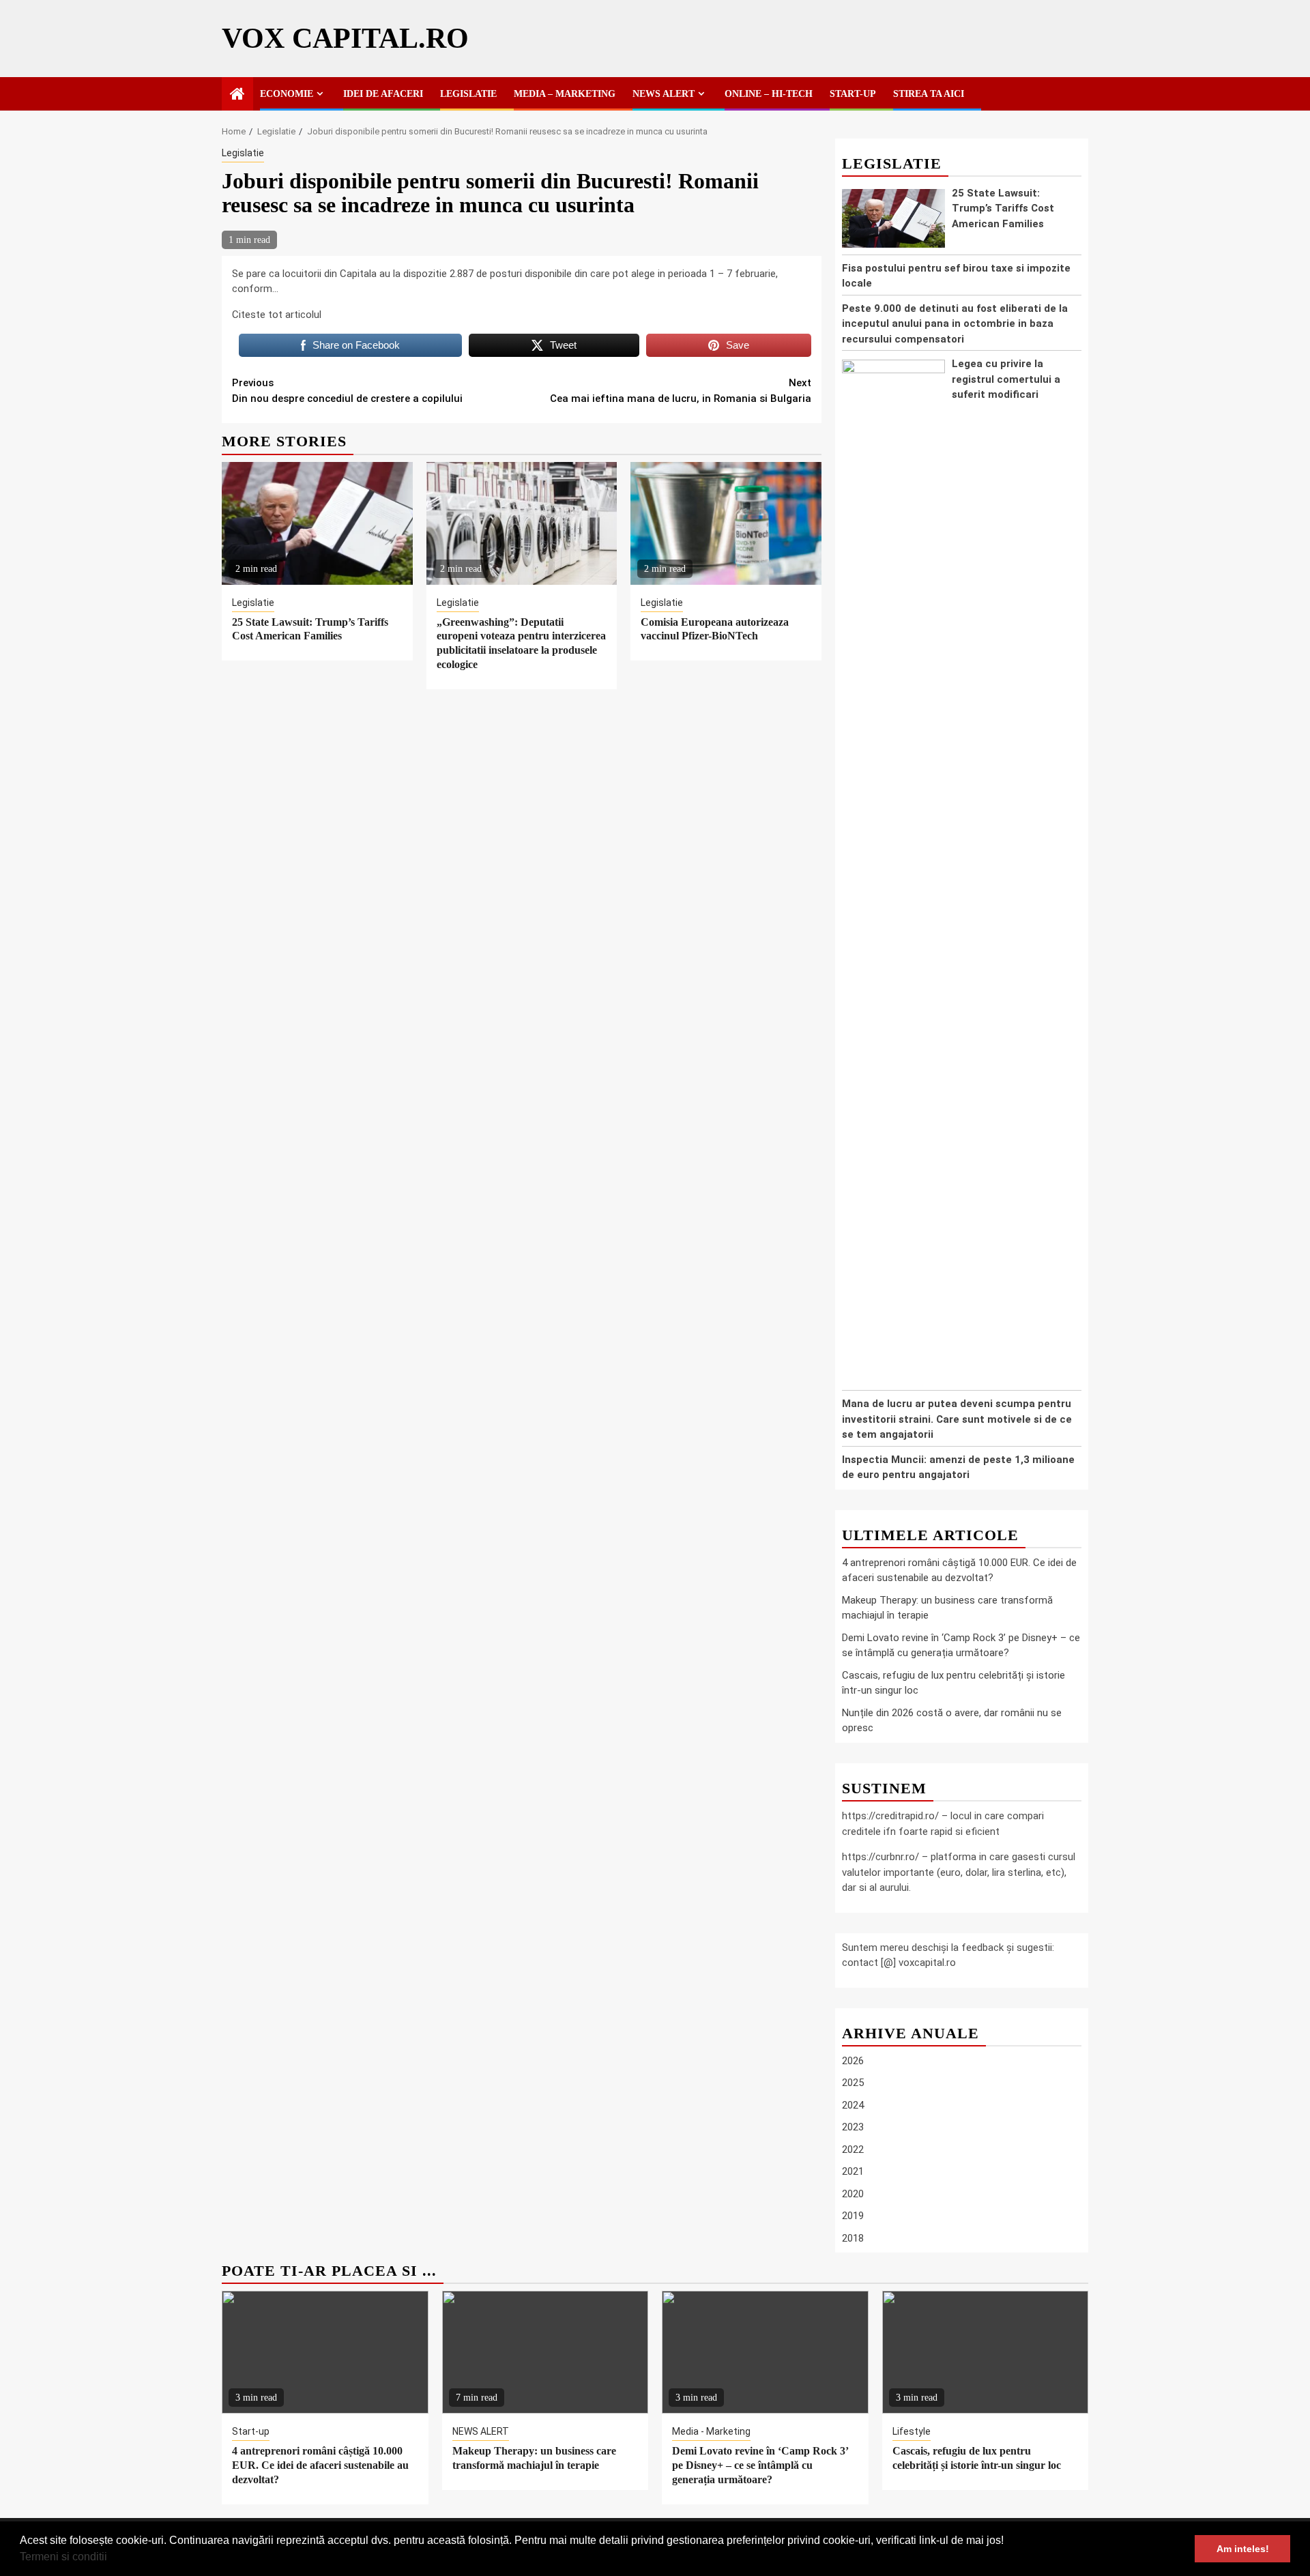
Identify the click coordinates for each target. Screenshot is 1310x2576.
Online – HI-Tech (769, 94)
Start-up (853, 94)
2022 (853, 2150)
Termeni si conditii (63, 2557)
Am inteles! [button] (1243, 2549)
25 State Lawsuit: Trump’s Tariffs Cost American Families (1003, 208)
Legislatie (468, 94)
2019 (853, 2216)
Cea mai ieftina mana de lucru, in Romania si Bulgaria (681, 391)
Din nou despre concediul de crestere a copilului (347, 391)
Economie (287, 94)
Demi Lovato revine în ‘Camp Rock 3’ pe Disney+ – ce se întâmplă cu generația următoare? (760, 2465)
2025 (853, 2083)
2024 (853, 2105)
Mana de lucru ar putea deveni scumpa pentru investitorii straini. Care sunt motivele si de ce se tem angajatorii (957, 1419)
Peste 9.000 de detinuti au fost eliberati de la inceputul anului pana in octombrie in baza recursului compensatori (955, 324)
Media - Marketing (711, 2431)
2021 (853, 2171)
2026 (853, 2061)
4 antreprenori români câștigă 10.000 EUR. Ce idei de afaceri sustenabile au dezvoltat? (320, 2465)
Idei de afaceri (383, 94)
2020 (853, 2194)
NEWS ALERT (664, 94)
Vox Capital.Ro (345, 38)
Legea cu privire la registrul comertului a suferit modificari (1006, 379)
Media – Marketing (565, 94)
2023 (853, 2127)
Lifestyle (912, 2431)
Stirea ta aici (929, 94)
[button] (112, 2558)
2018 (853, 2238)
